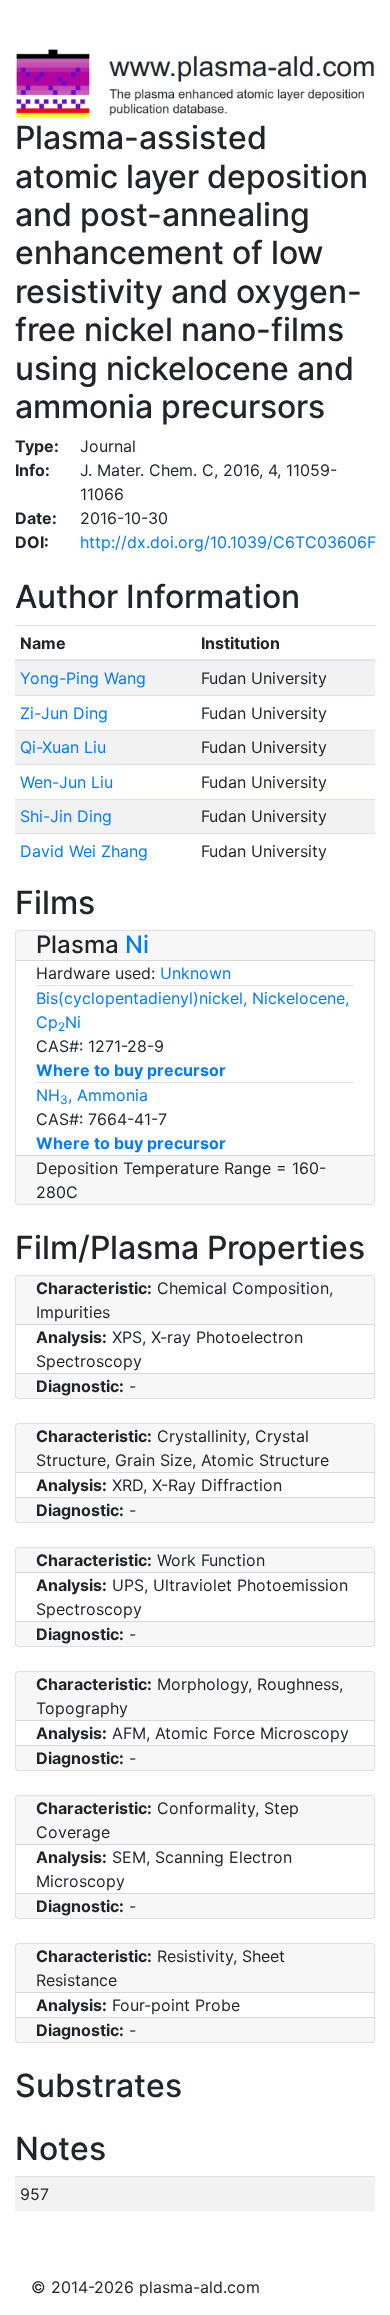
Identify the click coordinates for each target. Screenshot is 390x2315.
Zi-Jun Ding (64, 713)
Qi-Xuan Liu (63, 747)
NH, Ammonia (92, 1095)
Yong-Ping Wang (83, 678)
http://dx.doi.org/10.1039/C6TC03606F (228, 542)
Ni (137, 944)
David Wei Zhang (84, 851)
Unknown (195, 973)
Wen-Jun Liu (66, 782)
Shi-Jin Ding (66, 816)
